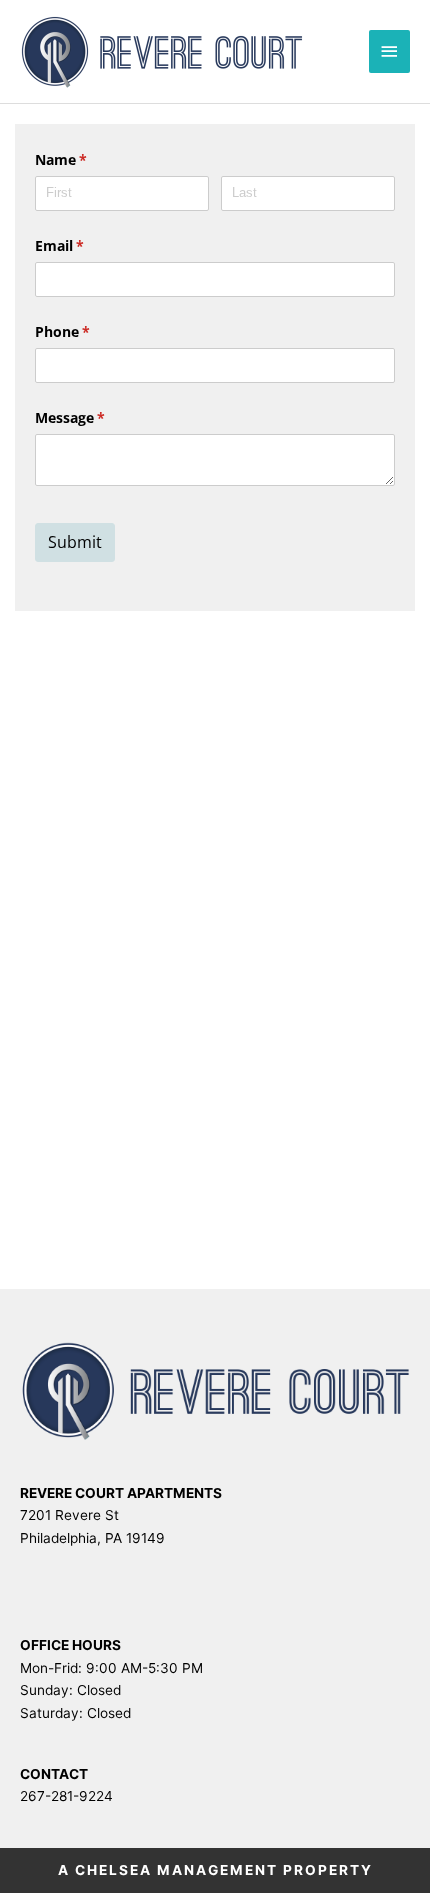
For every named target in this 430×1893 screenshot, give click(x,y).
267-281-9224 (66, 1796)
